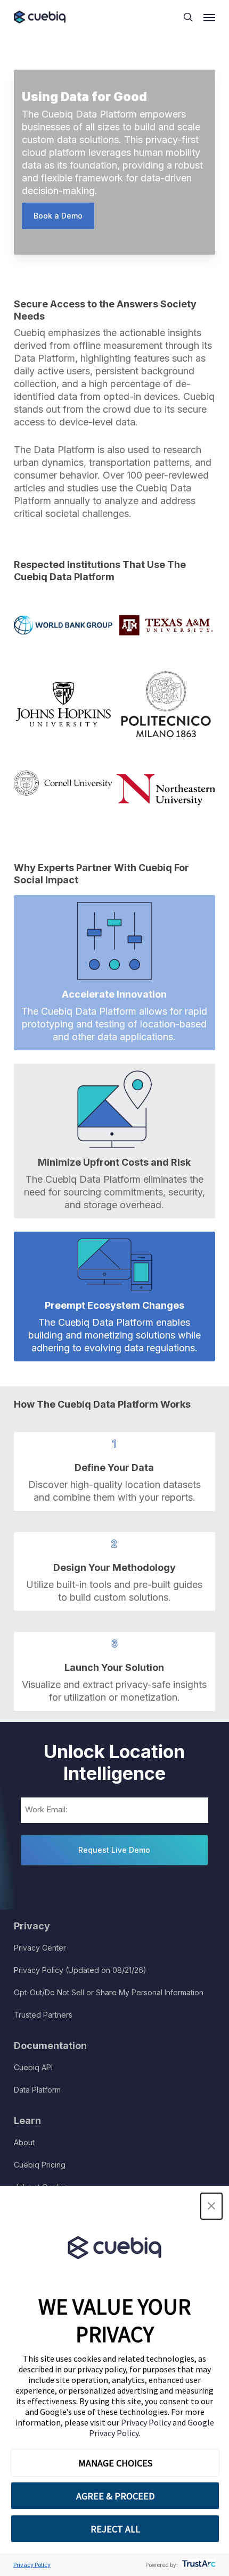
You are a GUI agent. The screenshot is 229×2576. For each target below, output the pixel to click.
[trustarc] (198, 2565)
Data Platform (37, 2090)
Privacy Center (40, 1948)
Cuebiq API (33, 2067)
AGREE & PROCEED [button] (115, 2496)
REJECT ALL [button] (115, 2529)
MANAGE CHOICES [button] (115, 2463)
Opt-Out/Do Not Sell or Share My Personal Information (109, 1992)
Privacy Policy (147, 2422)
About (24, 2142)
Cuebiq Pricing (40, 2165)
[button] (211, 2206)
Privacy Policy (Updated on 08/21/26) (80, 1970)
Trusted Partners (43, 2015)
